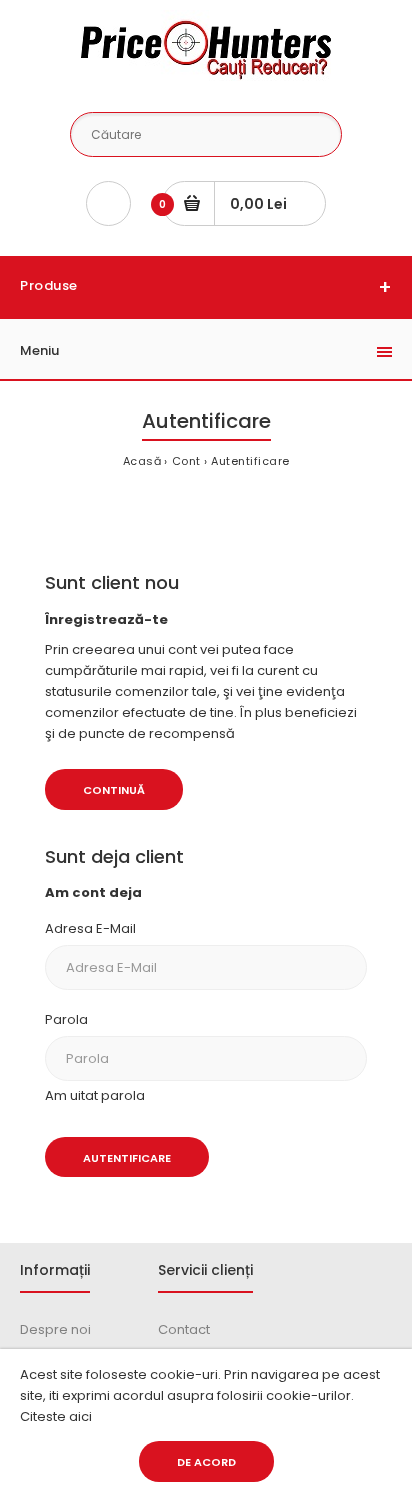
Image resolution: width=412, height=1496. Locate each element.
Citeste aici (56, 1416)
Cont (186, 461)
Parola (66, 1019)
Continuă (114, 790)
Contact (184, 1329)
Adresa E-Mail (90, 928)
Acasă (142, 461)
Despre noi (55, 1329)
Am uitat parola (95, 1095)
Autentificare (250, 461)
